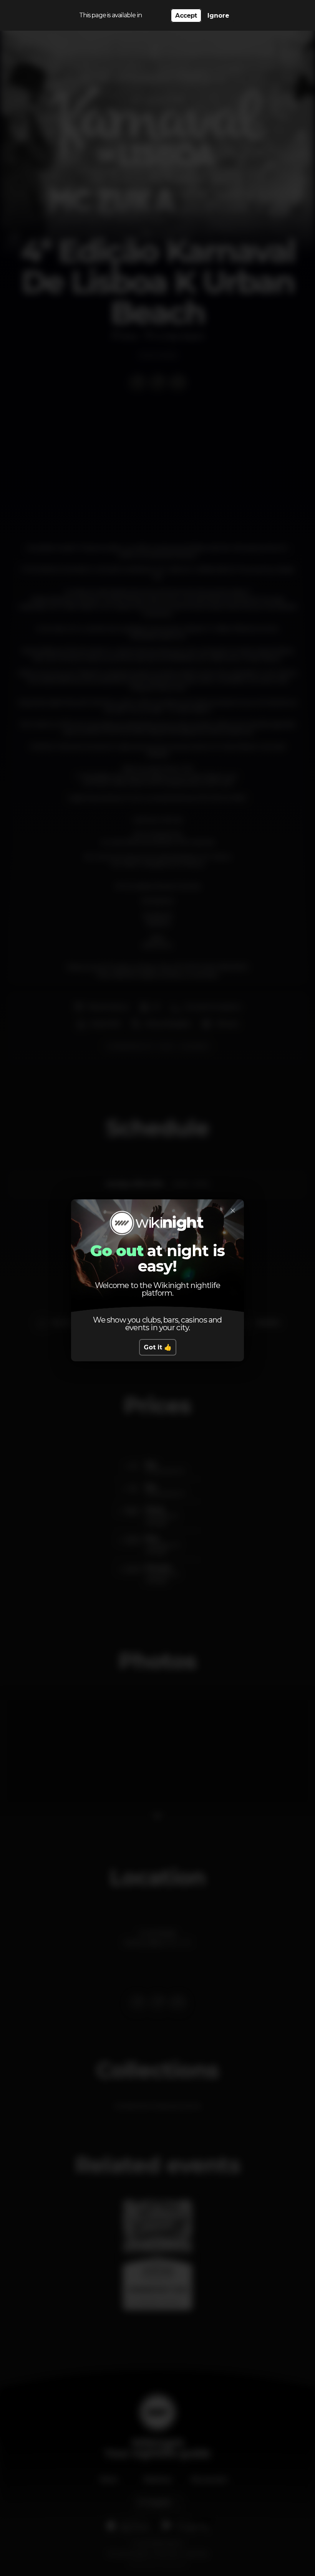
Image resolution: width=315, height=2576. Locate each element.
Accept (186, 16)
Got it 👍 (158, 1347)
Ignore (218, 16)
